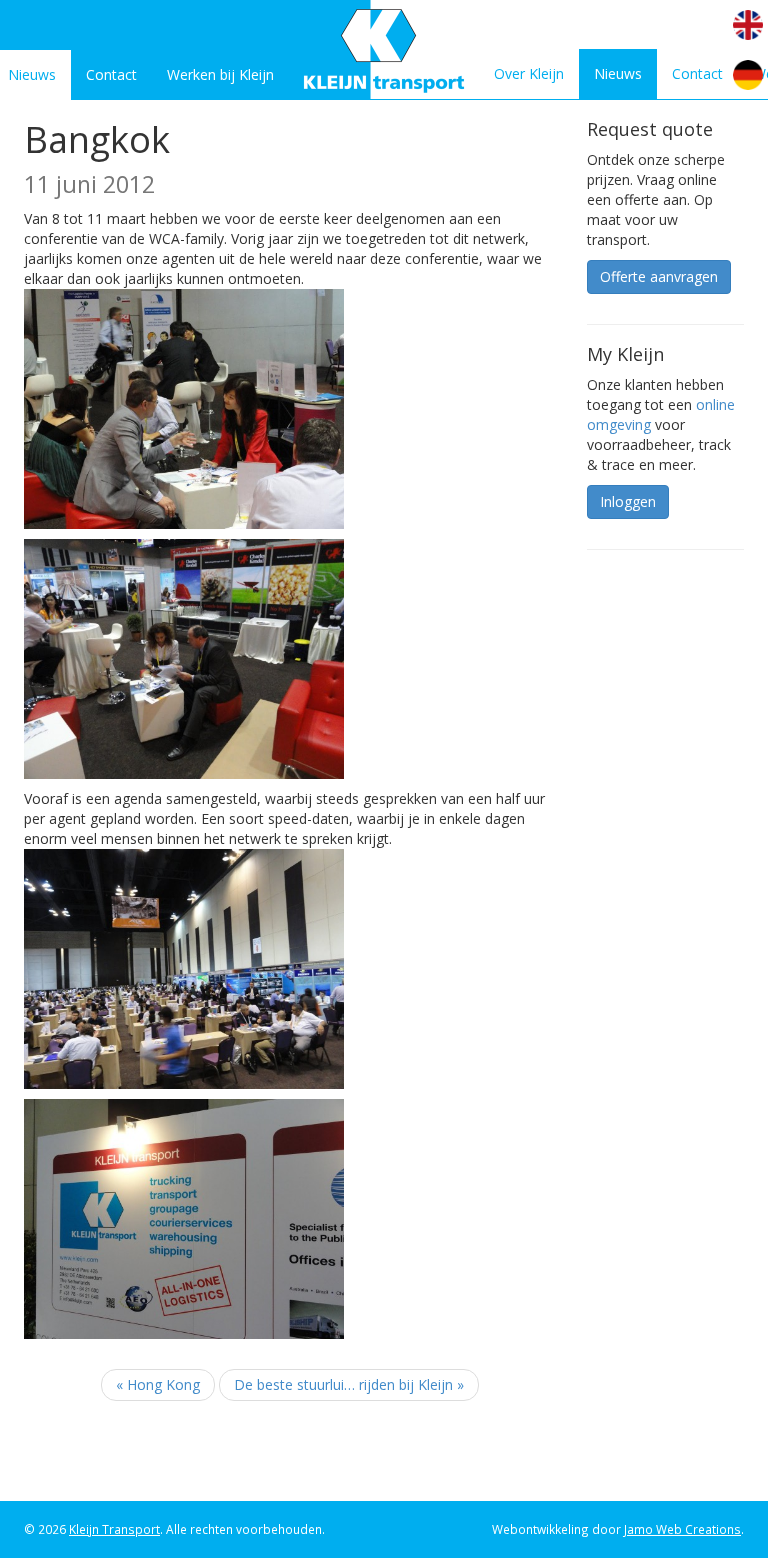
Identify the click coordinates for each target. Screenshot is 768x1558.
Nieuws (618, 73)
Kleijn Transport (114, 1529)
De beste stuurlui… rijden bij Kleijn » (349, 1384)
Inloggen (628, 501)
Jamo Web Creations (682, 1529)
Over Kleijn (529, 73)
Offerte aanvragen (659, 276)
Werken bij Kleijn (220, 74)
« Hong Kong (158, 1384)
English (748, 25)
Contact (111, 74)
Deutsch (748, 75)
